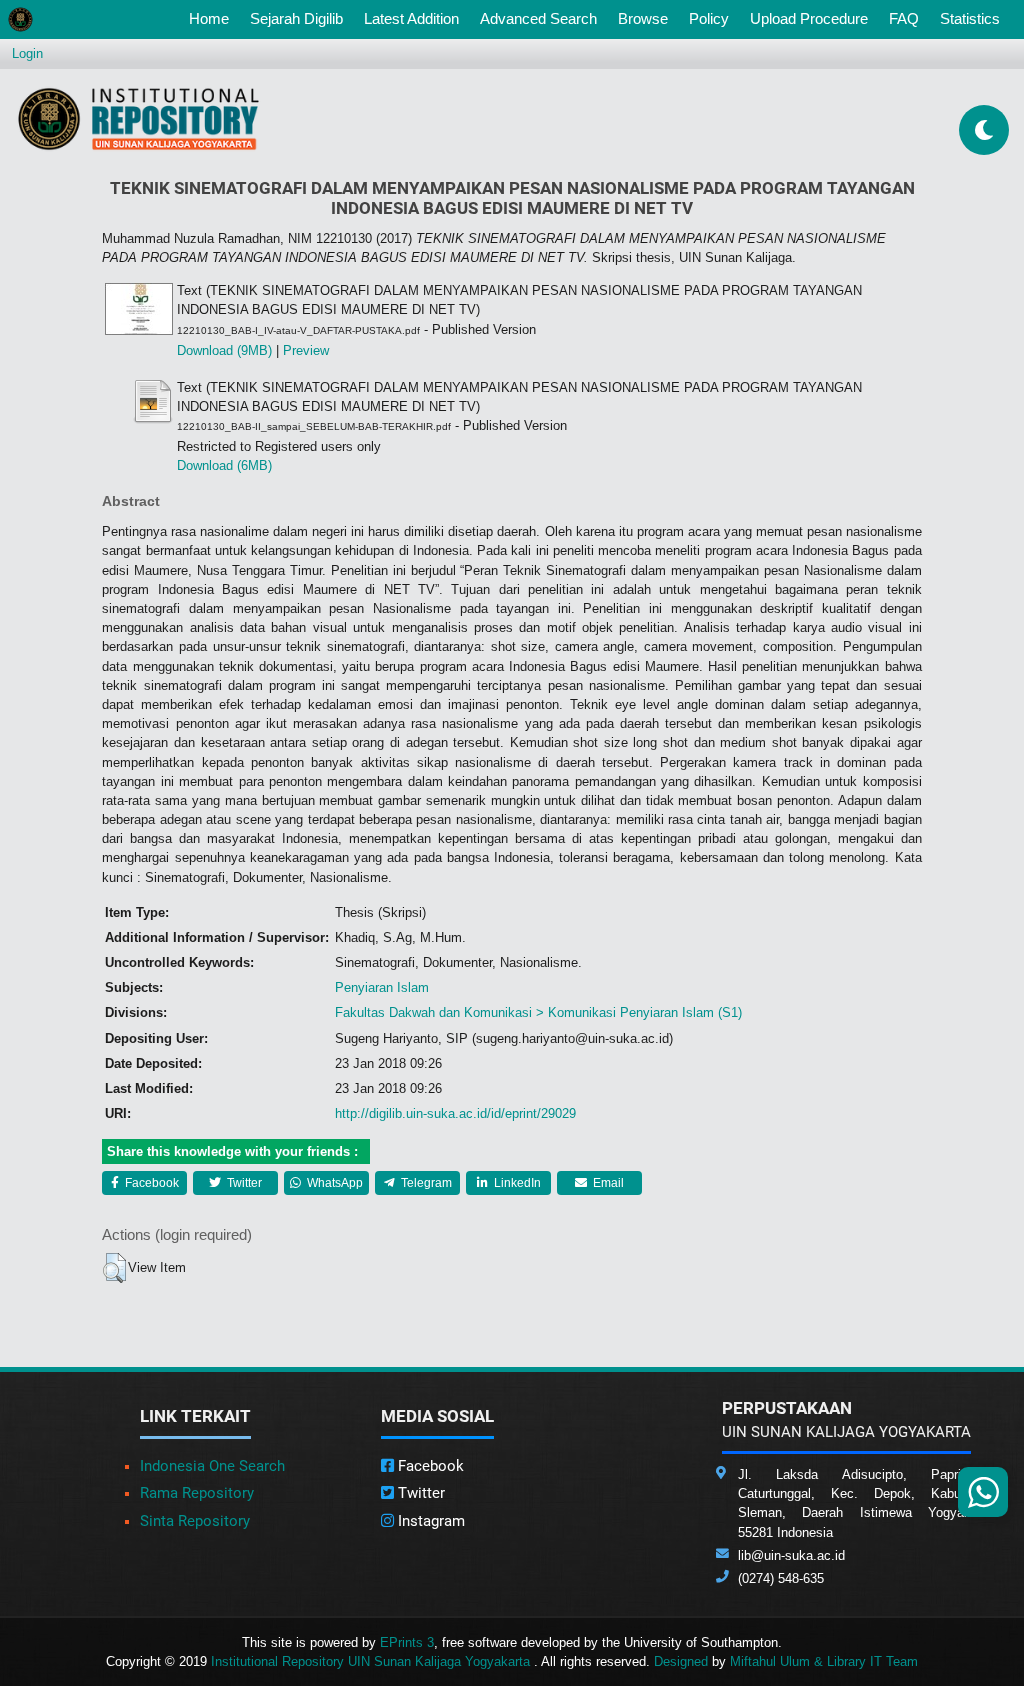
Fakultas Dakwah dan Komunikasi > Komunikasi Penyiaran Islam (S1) (538, 1012)
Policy (709, 18)
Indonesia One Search (212, 1466)
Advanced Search (538, 18)
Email (607, 1183)
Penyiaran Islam (382, 987)
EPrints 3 (407, 1642)
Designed (681, 1661)
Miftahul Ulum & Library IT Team (824, 1661)
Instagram (429, 1521)
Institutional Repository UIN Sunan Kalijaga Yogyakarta (372, 1661)
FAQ (904, 18)
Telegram (425, 1183)
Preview (306, 350)
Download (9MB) (224, 350)
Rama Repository (197, 1493)
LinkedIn (516, 1183)
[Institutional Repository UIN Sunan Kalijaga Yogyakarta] (138, 118)
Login (27, 53)
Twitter (243, 1183)
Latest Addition (411, 18)
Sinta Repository (195, 1521)
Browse (643, 18)
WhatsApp (333, 1183)
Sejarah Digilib (296, 18)
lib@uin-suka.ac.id (791, 1555)
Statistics (970, 18)
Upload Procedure (809, 18)
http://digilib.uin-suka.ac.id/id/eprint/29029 (455, 1113)
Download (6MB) (224, 465)
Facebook (150, 1183)
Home (213, 18)
